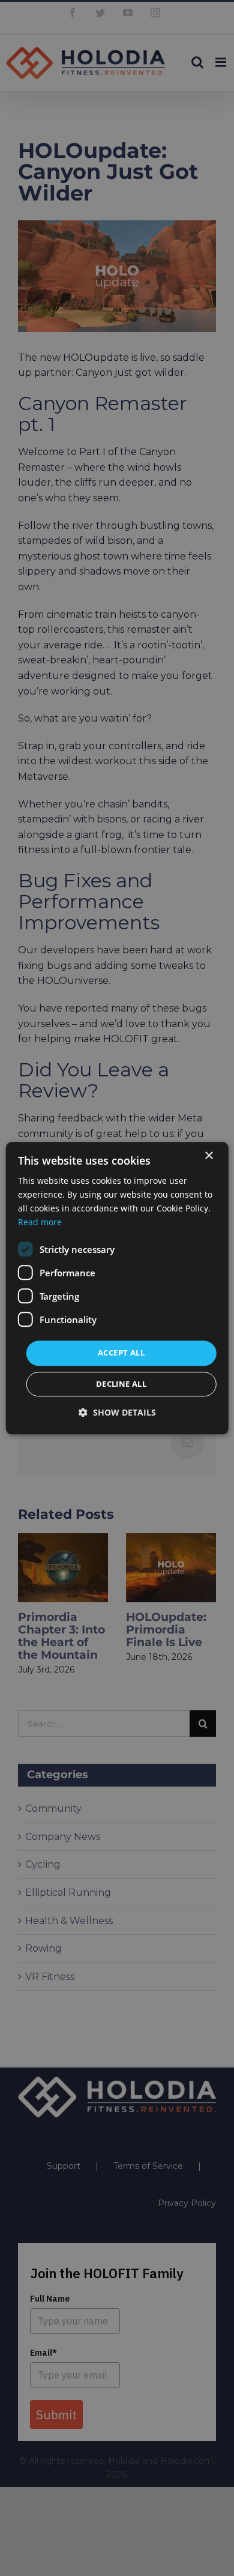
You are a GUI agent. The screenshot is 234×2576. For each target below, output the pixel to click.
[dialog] (117, 1288)
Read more (40, 1222)
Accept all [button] (121, 1353)
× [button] (208, 1156)
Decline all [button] (121, 1384)
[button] (117, 1412)
